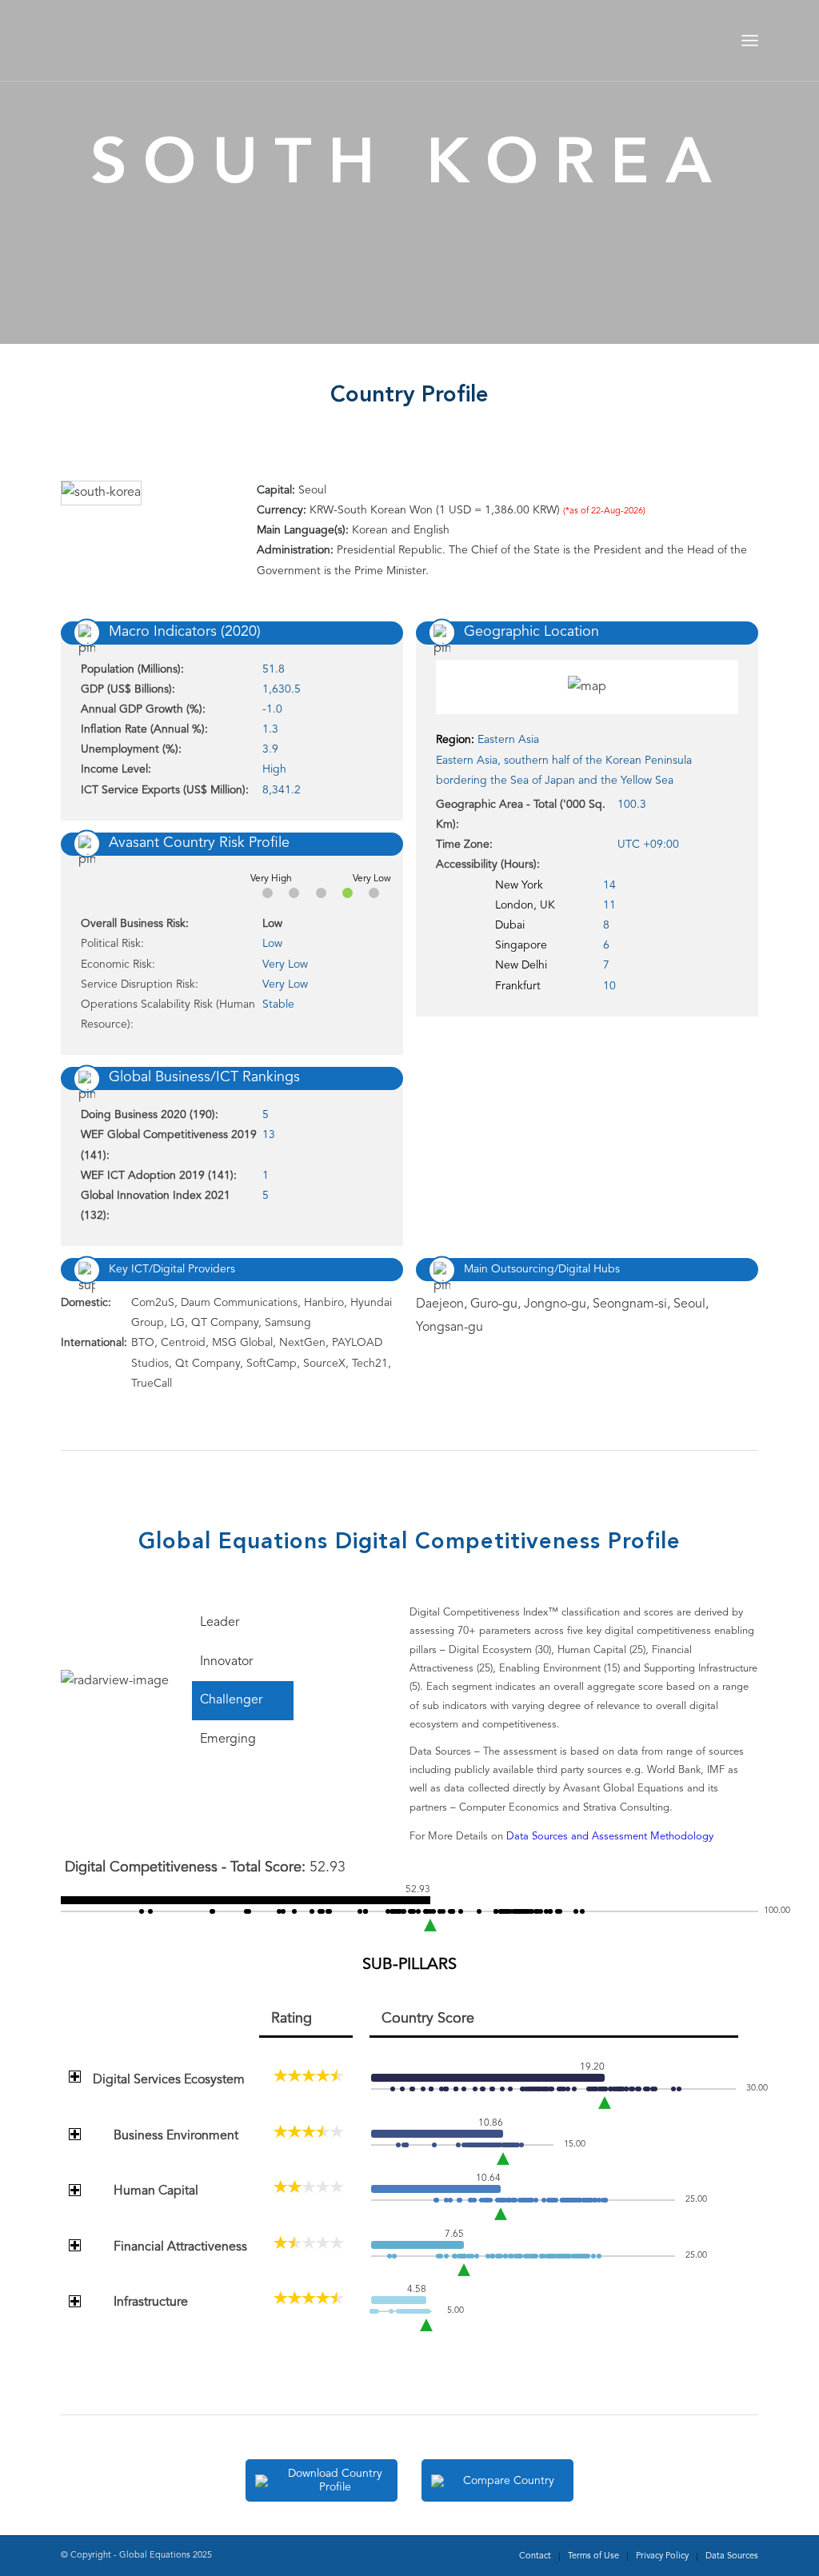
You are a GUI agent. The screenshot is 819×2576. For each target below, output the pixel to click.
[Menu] (750, 41)
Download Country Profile (335, 2480)
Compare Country (509, 2481)
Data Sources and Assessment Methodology (610, 1837)
